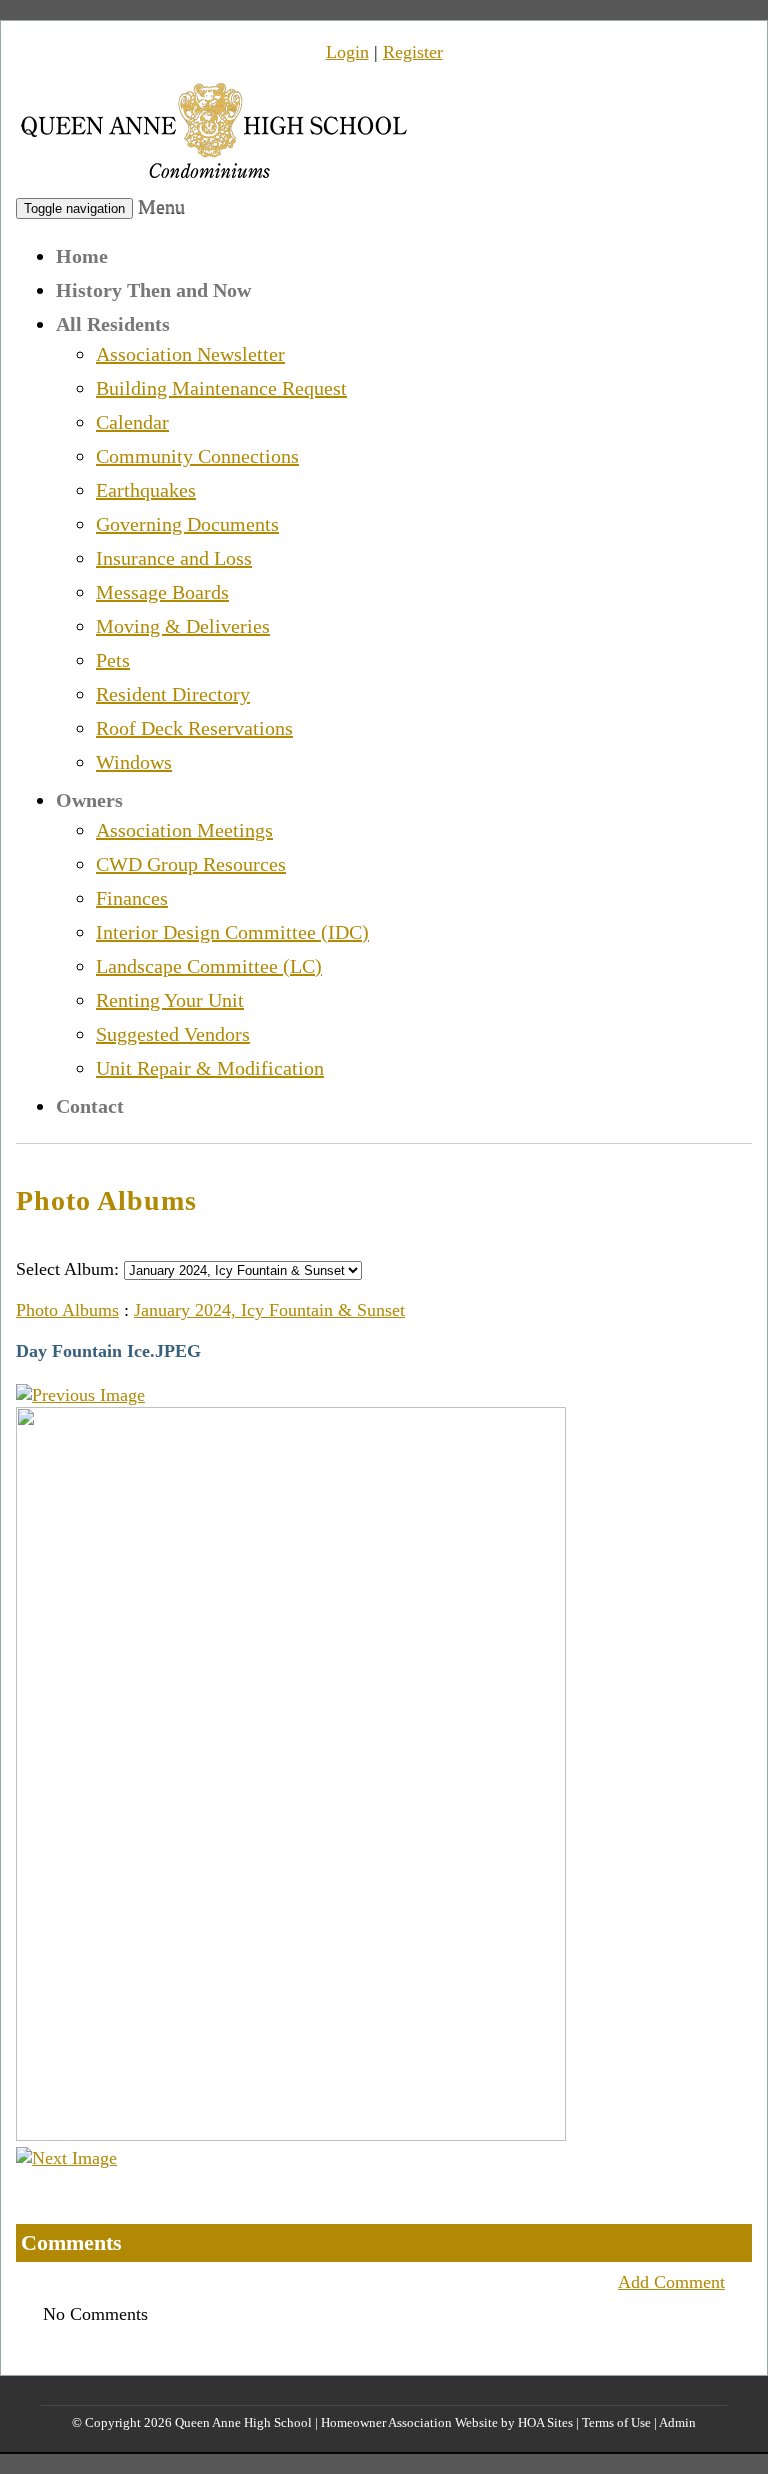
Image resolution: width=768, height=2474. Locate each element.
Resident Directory (173, 694)
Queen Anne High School (243, 2422)
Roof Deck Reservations (194, 728)
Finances (132, 898)
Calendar (132, 422)
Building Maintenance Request (221, 388)
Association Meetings (184, 830)
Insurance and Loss (174, 558)
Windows (134, 762)
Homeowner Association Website (409, 2422)
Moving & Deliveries (183, 626)
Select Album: (67, 1269)
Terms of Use (616, 2422)
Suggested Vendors (173, 1034)
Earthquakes (146, 490)
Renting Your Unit (170, 1000)
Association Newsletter (190, 354)
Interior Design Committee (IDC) (232, 932)
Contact (90, 1106)
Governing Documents (187, 524)
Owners (89, 800)
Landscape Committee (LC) (209, 966)
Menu (161, 206)
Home (82, 256)
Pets (113, 660)
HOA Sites (545, 2422)
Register (413, 52)
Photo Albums (67, 1310)
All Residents (113, 324)
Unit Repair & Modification (210, 1068)
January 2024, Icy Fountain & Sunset (269, 1310)
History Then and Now (153, 290)
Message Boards (162, 592)
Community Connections (197, 456)
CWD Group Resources (191, 864)
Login (347, 52)
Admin (677, 2422)
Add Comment (671, 2282)
